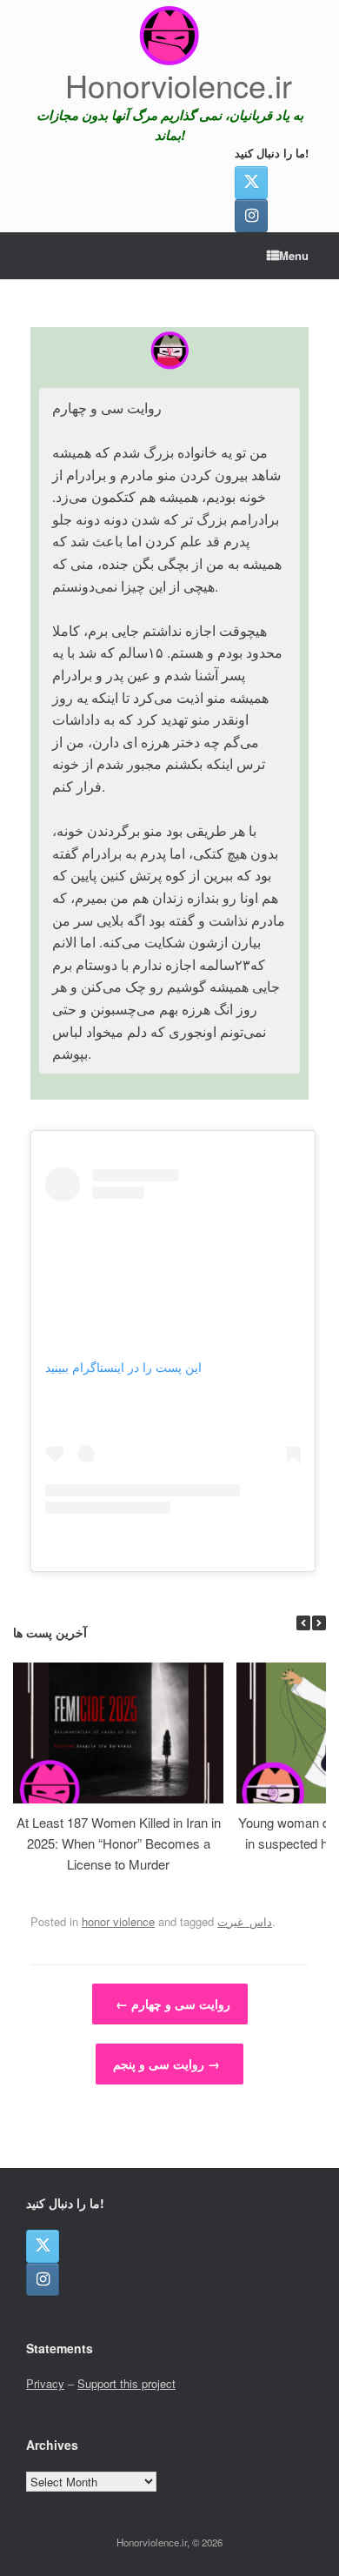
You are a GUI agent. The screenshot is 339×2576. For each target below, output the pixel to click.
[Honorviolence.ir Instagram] (251, 216)
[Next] (319, 1623)
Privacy (45, 2383)
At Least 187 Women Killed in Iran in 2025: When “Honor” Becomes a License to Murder (119, 1843)
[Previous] (303, 1623)
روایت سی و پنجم (166, 2064)
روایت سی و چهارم (173, 2004)
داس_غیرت (245, 1921)
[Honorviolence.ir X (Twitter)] (251, 183)
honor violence (118, 1921)
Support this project (126, 2383)
